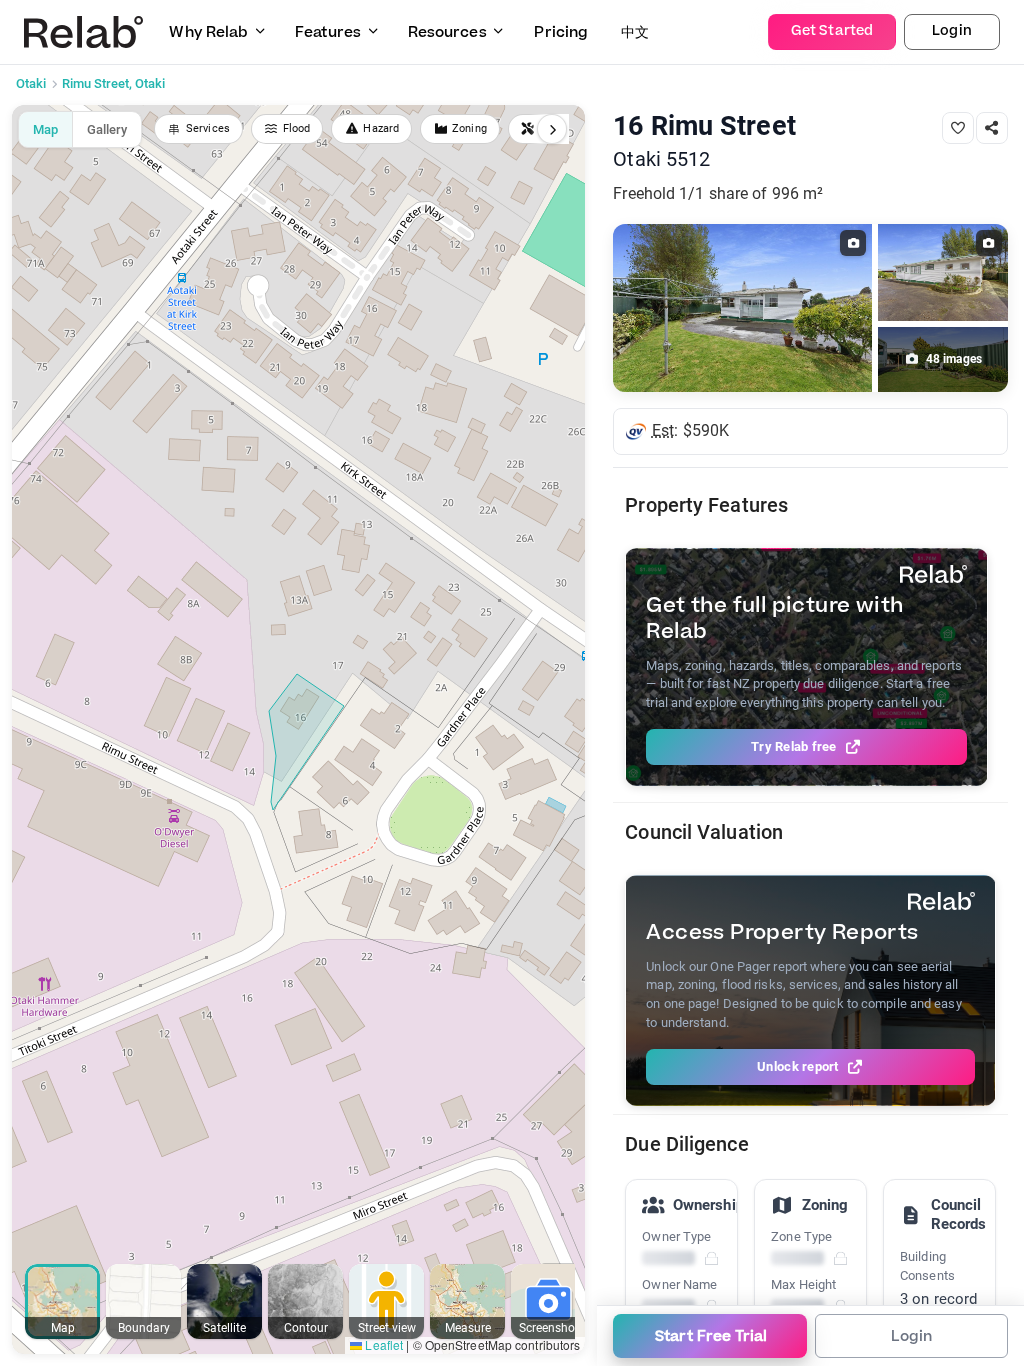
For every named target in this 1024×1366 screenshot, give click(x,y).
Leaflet (382, 1344)
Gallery (107, 129)
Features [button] (328, 32)
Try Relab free (794, 746)
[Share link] (992, 128)
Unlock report (797, 1066)
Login (952, 31)
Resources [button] (447, 32)
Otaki (31, 83)
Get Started (832, 31)
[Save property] (958, 128)
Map (45, 129)
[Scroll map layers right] (552, 129)
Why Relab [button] (208, 32)
